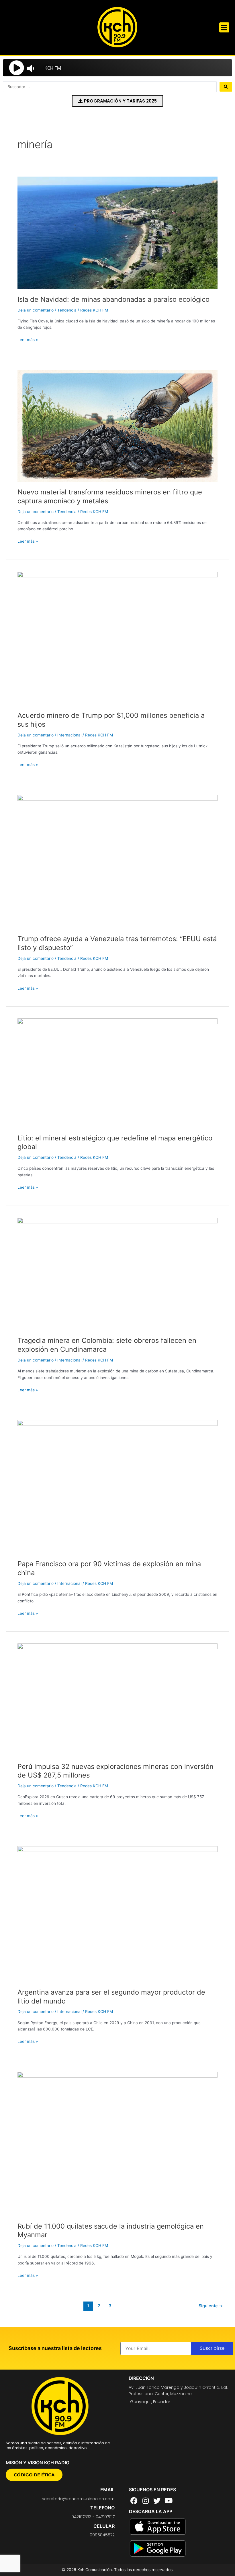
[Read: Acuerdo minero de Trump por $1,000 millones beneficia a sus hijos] (117, 638)
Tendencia (67, 310)
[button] (224, 27)
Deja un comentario (36, 310)
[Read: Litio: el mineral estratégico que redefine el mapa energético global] (117, 1073)
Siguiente (211, 2306)
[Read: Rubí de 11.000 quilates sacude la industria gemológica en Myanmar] (117, 2144)
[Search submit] (226, 87)
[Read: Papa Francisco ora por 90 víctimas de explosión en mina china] (117, 1487)
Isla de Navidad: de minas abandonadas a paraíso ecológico (113, 299)
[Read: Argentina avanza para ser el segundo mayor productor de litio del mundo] (117, 1914)
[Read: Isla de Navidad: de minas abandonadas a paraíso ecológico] (117, 233)
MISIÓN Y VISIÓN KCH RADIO (38, 2463)
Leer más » (28, 339)
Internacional (69, 735)
